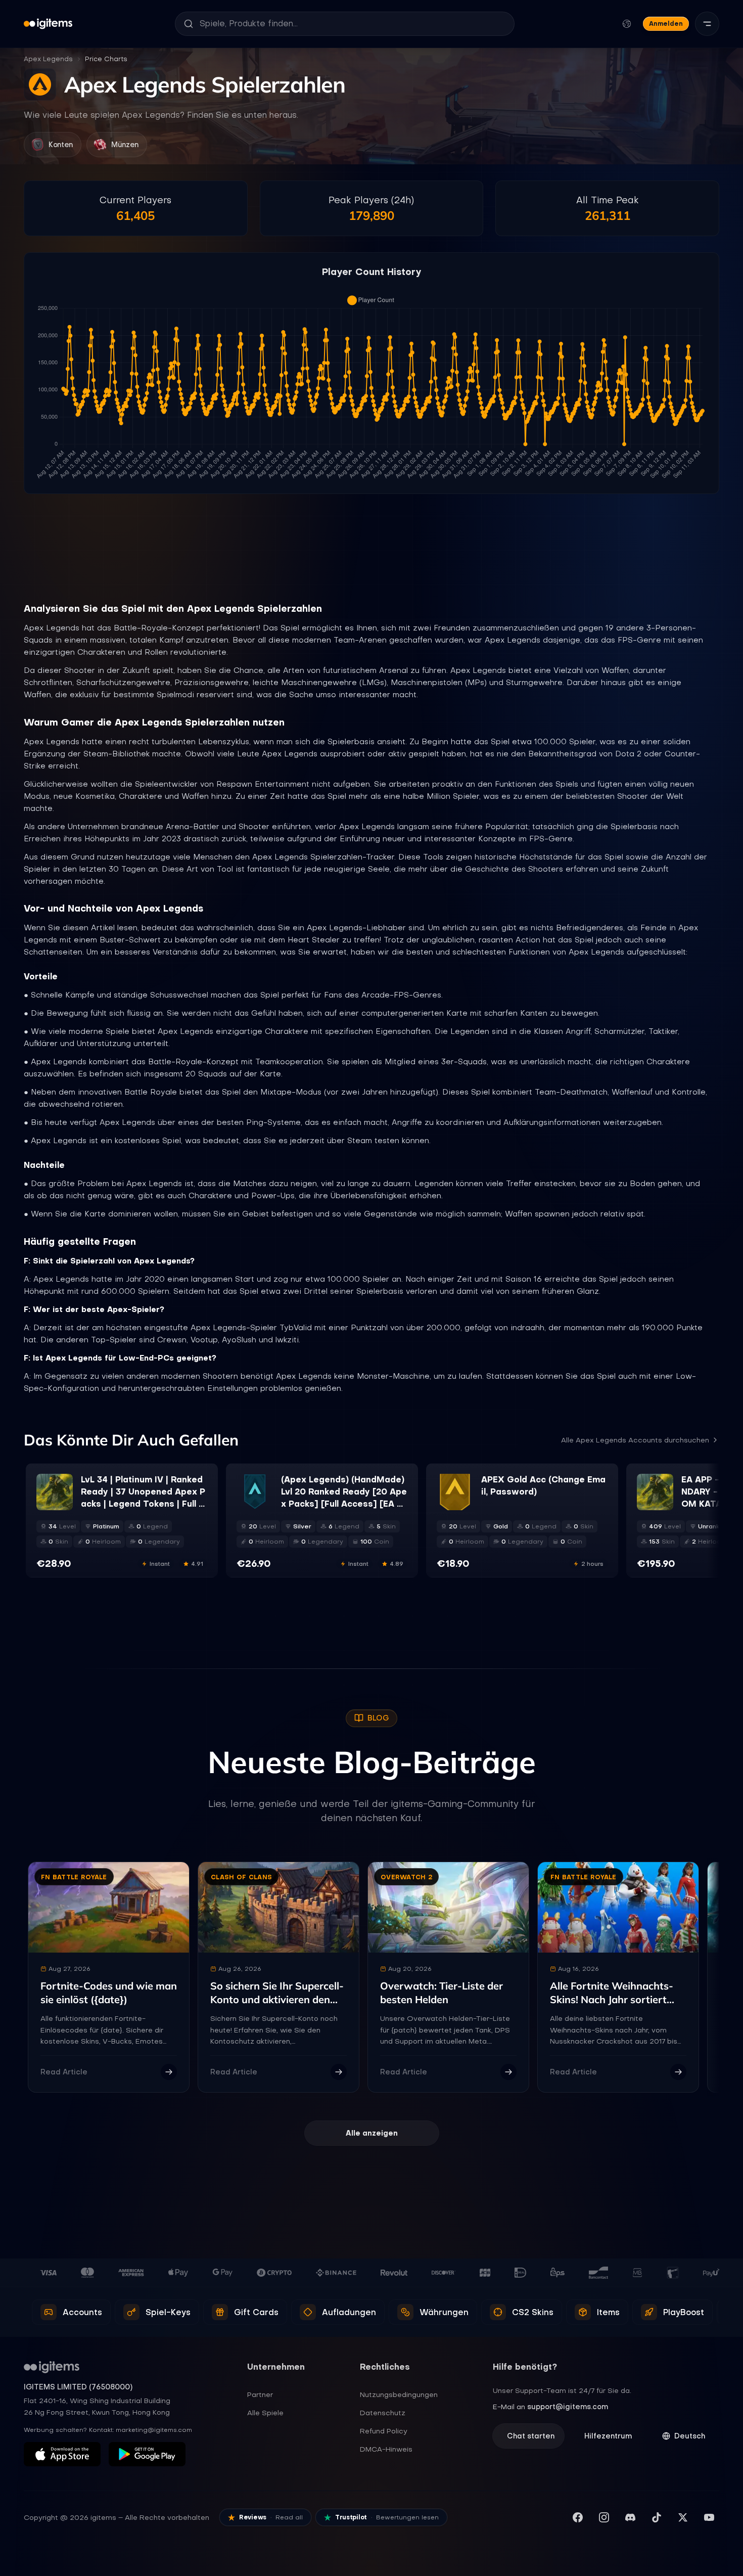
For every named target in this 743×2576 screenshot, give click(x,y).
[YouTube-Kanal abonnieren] (709, 2517)
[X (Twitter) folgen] (683, 2517)
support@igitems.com (568, 2407)
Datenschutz (383, 2413)
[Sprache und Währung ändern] (627, 24)
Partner (260, 2394)
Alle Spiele (265, 2413)
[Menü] (707, 24)
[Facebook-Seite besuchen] (578, 2517)
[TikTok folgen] (657, 2517)
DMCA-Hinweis (386, 2449)
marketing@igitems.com (154, 2430)
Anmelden (666, 24)
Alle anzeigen (372, 2133)
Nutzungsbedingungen (399, 2394)
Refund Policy (384, 2431)
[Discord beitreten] (630, 2517)
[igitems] (48, 24)
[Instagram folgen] (604, 2517)
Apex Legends (48, 59)
